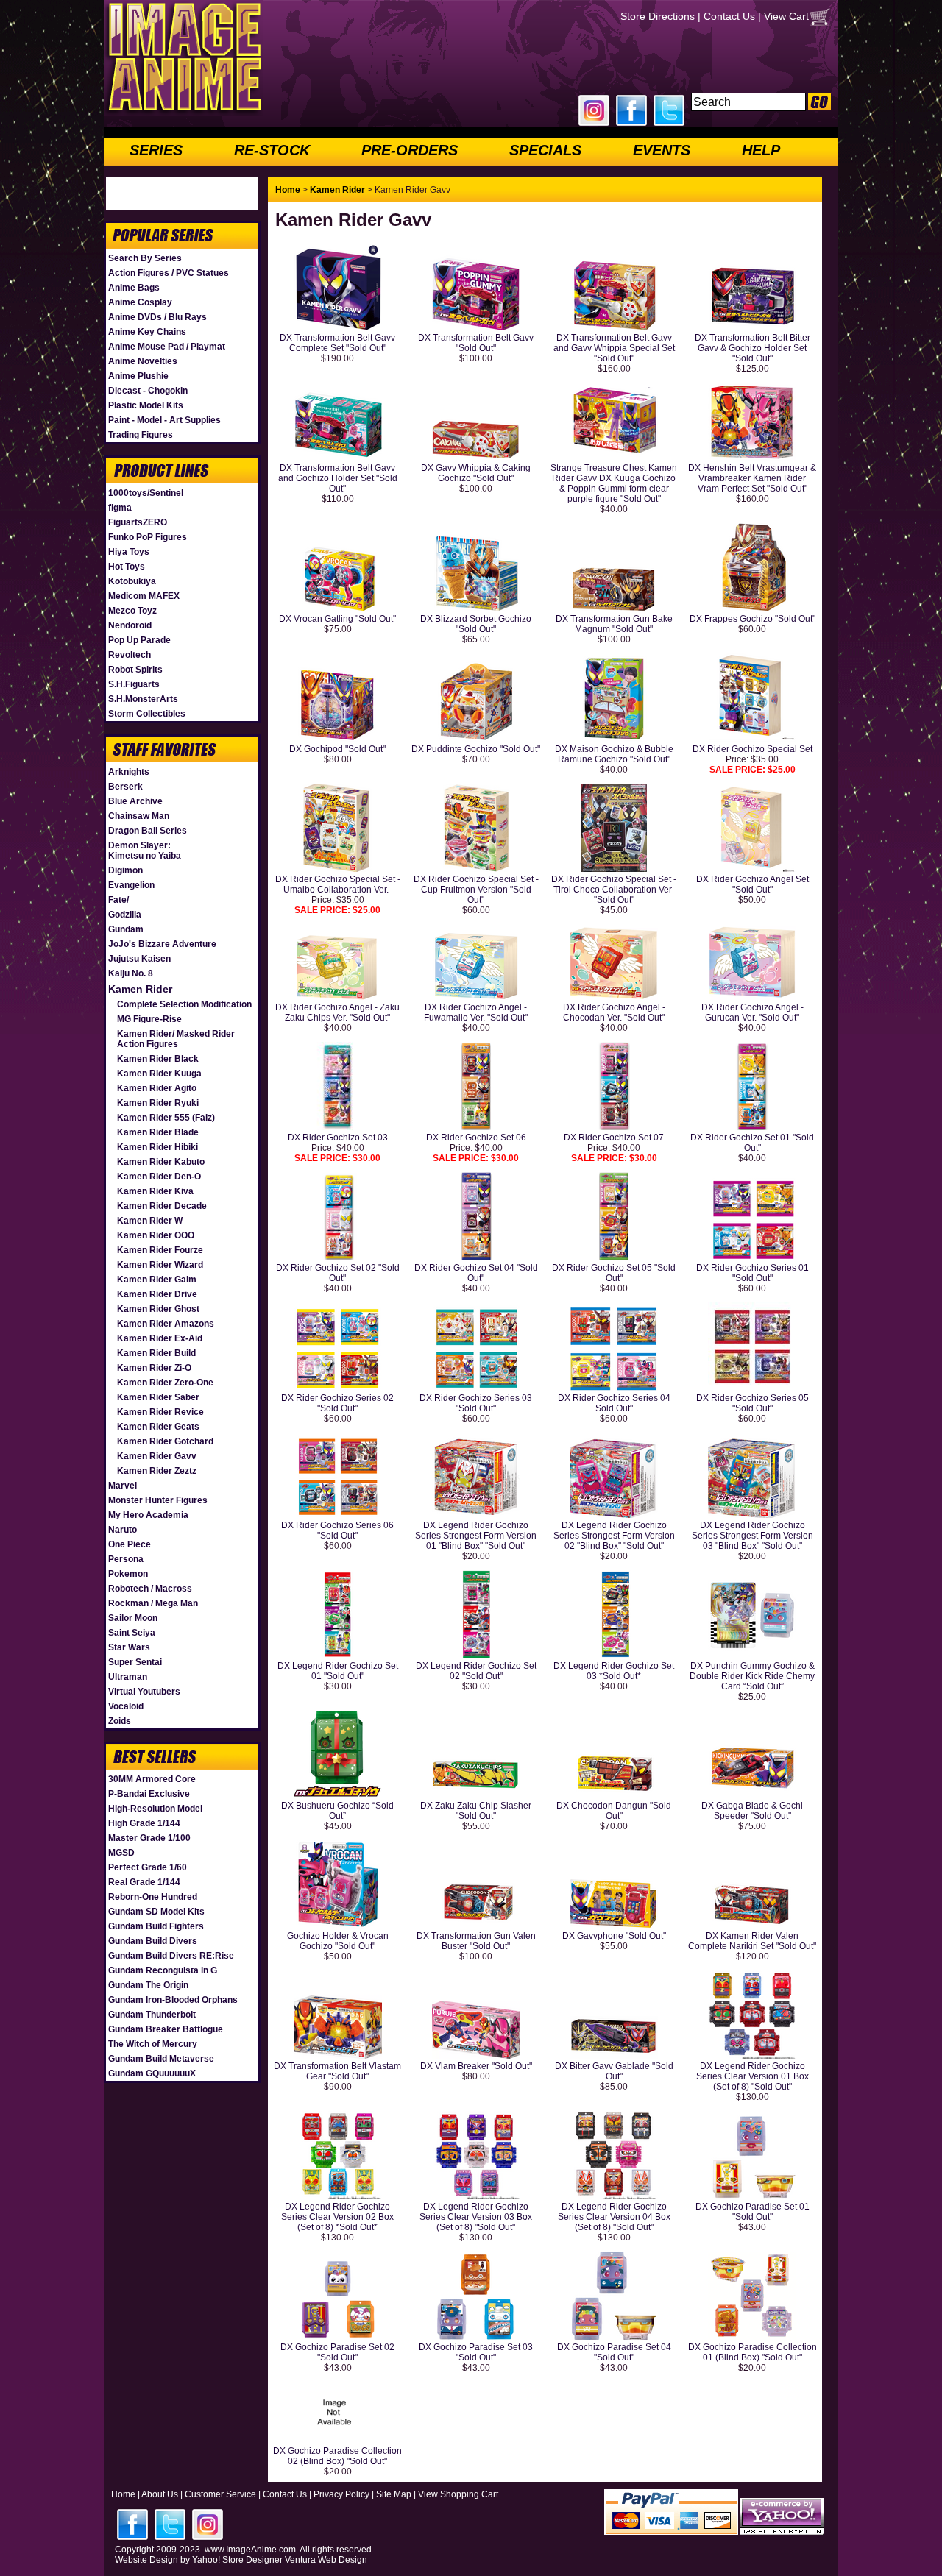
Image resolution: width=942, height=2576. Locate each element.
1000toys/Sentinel (146, 493)
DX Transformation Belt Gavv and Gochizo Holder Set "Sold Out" (338, 478)
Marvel (123, 1486)
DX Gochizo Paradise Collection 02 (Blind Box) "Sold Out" (337, 2456)
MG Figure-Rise (149, 1019)
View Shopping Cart (458, 2494)
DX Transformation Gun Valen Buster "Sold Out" (476, 1941)
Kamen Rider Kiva (155, 1191)
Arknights (129, 772)
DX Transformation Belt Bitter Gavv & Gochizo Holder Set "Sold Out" (752, 348)
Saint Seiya (132, 1633)
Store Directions (658, 16)
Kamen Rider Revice (160, 1412)
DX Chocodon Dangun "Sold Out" (614, 1811)
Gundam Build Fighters (156, 1926)
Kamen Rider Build (156, 1353)
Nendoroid (130, 625)
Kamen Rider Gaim (157, 1280)
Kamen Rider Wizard (160, 1265)
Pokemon (128, 1574)
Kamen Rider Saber (158, 1397)
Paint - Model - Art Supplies (164, 420)
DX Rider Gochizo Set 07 (614, 1138)
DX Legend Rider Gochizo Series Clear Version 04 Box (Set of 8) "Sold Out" (614, 2217)
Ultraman (128, 1677)
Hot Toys (127, 567)
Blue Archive (135, 801)
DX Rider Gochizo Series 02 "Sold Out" (337, 1403)
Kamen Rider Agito (157, 1088)
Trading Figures (141, 435)
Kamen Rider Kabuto (161, 1162)
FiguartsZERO (138, 522)
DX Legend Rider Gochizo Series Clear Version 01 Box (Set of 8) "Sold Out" (752, 2076)
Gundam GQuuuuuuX (152, 2073)
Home (288, 190)
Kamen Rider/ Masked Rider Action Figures (176, 1039)
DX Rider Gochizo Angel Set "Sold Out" (752, 884)
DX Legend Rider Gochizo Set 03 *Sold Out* (614, 1671)
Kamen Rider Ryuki (158, 1103)
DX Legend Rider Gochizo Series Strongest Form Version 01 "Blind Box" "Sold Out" (476, 1536)
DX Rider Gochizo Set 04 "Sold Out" (476, 1273)
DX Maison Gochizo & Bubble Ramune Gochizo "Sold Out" (614, 754)
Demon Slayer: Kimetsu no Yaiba (145, 851)
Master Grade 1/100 (149, 1838)
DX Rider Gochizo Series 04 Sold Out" (614, 1403)
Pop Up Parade (139, 640)
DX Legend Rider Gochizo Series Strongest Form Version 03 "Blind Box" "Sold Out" (752, 1536)
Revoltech (130, 655)
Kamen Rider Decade (162, 1206)
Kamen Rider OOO (156, 1235)
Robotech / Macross (150, 1589)
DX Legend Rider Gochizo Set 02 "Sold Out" (476, 1671)
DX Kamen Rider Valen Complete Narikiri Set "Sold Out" (752, 1941)
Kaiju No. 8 (131, 973)
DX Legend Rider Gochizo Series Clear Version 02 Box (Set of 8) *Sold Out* (337, 2217)
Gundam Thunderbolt (152, 2015)
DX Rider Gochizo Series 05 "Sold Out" (752, 1403)
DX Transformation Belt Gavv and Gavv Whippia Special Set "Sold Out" (614, 348)
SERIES (156, 150)
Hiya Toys (129, 552)
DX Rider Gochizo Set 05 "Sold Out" (614, 1273)
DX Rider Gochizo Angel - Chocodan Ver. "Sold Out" (614, 1012)
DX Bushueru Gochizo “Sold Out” (337, 1811)
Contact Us (729, 16)
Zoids (120, 1721)
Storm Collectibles (147, 714)
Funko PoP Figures (148, 537)
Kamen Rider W (150, 1221)
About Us (160, 2494)
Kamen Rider (140, 989)
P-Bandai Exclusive (149, 1794)
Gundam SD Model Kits (156, 1912)
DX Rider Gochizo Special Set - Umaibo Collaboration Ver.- (338, 884)
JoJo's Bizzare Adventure (162, 944)
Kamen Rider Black (158, 1059)
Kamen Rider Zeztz (157, 1471)
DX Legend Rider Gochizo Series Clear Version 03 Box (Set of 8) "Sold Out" (476, 2217)
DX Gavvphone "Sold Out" (614, 1936)
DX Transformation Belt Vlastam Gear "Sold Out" (337, 2071)
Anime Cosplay (140, 302)
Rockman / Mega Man (153, 1603)
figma (120, 508)
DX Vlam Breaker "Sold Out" (476, 2066)
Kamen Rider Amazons (166, 1324)
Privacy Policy (341, 2494)
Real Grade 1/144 (144, 1882)
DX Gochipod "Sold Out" (337, 749)
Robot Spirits (135, 670)
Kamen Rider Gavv (157, 1456)
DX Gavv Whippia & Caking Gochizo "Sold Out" (476, 473)
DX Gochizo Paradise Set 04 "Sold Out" (614, 2352)
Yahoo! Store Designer (237, 2560)
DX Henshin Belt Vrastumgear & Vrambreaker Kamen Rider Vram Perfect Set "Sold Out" (752, 478)
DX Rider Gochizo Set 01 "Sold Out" (752, 1143)
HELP (761, 150)
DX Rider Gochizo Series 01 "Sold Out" (752, 1273)
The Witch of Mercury (153, 2044)
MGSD (121, 1853)
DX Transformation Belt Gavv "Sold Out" (476, 343)
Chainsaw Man (139, 816)
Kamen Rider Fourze (160, 1250)
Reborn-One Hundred (153, 1897)
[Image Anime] (183, 113)
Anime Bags (134, 288)
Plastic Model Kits (146, 405)
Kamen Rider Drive (157, 1294)
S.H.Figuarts (134, 684)
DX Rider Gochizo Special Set (752, 749)
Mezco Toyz (132, 611)
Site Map (394, 2494)
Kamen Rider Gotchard (165, 1441)
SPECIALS (545, 150)
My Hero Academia (148, 1515)
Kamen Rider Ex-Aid (160, 1338)
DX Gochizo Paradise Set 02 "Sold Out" (337, 2352)
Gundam (126, 929)
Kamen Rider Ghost (158, 1309)
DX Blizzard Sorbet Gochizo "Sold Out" (476, 624)
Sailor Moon (133, 1618)
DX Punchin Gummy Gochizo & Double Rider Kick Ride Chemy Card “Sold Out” (752, 1676)
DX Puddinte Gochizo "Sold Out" (476, 749)
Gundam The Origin (148, 1985)
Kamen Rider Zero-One (165, 1383)
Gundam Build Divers (153, 1941)
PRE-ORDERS (410, 150)
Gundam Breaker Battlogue (166, 2029)
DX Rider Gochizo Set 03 (338, 1138)
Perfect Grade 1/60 (148, 1867)
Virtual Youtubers (144, 1692)
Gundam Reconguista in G (163, 1970)
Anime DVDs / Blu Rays (157, 317)
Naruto (123, 1530)
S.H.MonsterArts (143, 699)
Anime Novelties (143, 361)
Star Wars (129, 1647)
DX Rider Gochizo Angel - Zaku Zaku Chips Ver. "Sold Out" (337, 1012)
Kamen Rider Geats (158, 1427)
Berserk (125, 787)
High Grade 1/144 (144, 1823)
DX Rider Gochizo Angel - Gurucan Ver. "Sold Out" (752, 1012)
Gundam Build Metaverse (161, 2059)
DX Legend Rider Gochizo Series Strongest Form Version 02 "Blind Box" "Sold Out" (614, 1536)
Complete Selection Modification (184, 1004)
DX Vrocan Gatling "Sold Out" (337, 619)
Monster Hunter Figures (158, 1500)
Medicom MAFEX (144, 596)
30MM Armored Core (152, 1779)
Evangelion (131, 885)
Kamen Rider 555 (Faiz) (166, 1118)
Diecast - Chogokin (148, 391)
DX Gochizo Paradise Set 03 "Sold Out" (476, 2352)
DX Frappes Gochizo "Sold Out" (752, 619)
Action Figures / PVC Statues (169, 273)
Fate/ (118, 900)
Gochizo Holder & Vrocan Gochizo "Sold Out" (338, 1941)
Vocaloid (126, 1706)
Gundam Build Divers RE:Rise (171, 1956)
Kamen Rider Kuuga (159, 1074)
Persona (126, 1559)
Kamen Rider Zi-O (154, 1368)
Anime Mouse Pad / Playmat (167, 347)
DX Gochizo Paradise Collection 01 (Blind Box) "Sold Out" (752, 2352)
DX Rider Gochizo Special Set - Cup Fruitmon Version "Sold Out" (476, 890)
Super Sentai (135, 1662)
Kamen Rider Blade (158, 1132)
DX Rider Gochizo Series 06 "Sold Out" (337, 1530)
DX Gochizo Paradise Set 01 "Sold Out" (752, 2212)
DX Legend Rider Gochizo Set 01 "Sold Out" (338, 1671)
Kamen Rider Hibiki (157, 1147)
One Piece (130, 1544)
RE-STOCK (272, 150)
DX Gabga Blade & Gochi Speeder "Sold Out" (752, 1811)
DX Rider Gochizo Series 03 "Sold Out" (476, 1403)
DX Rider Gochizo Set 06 (476, 1138)
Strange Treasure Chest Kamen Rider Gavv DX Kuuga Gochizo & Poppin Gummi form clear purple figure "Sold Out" (614, 483)
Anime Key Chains (147, 332)
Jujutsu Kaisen (139, 959)
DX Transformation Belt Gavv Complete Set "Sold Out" (337, 343)
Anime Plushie (138, 376)
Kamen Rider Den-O (159, 1177)
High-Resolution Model (155, 1809)
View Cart (786, 16)
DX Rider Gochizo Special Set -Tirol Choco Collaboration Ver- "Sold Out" (614, 890)
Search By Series (145, 258)
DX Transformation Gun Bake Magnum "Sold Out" (614, 624)
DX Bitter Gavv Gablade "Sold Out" (614, 2071)
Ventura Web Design (326, 2560)
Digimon (125, 870)
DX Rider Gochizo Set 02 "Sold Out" (338, 1273)
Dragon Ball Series (148, 831)
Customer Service (220, 2494)
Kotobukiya (132, 581)
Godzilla (125, 915)
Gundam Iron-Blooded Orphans (173, 2000)
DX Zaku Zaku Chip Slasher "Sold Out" (476, 1811)
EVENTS (662, 150)
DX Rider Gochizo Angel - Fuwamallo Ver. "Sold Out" (476, 1012)
